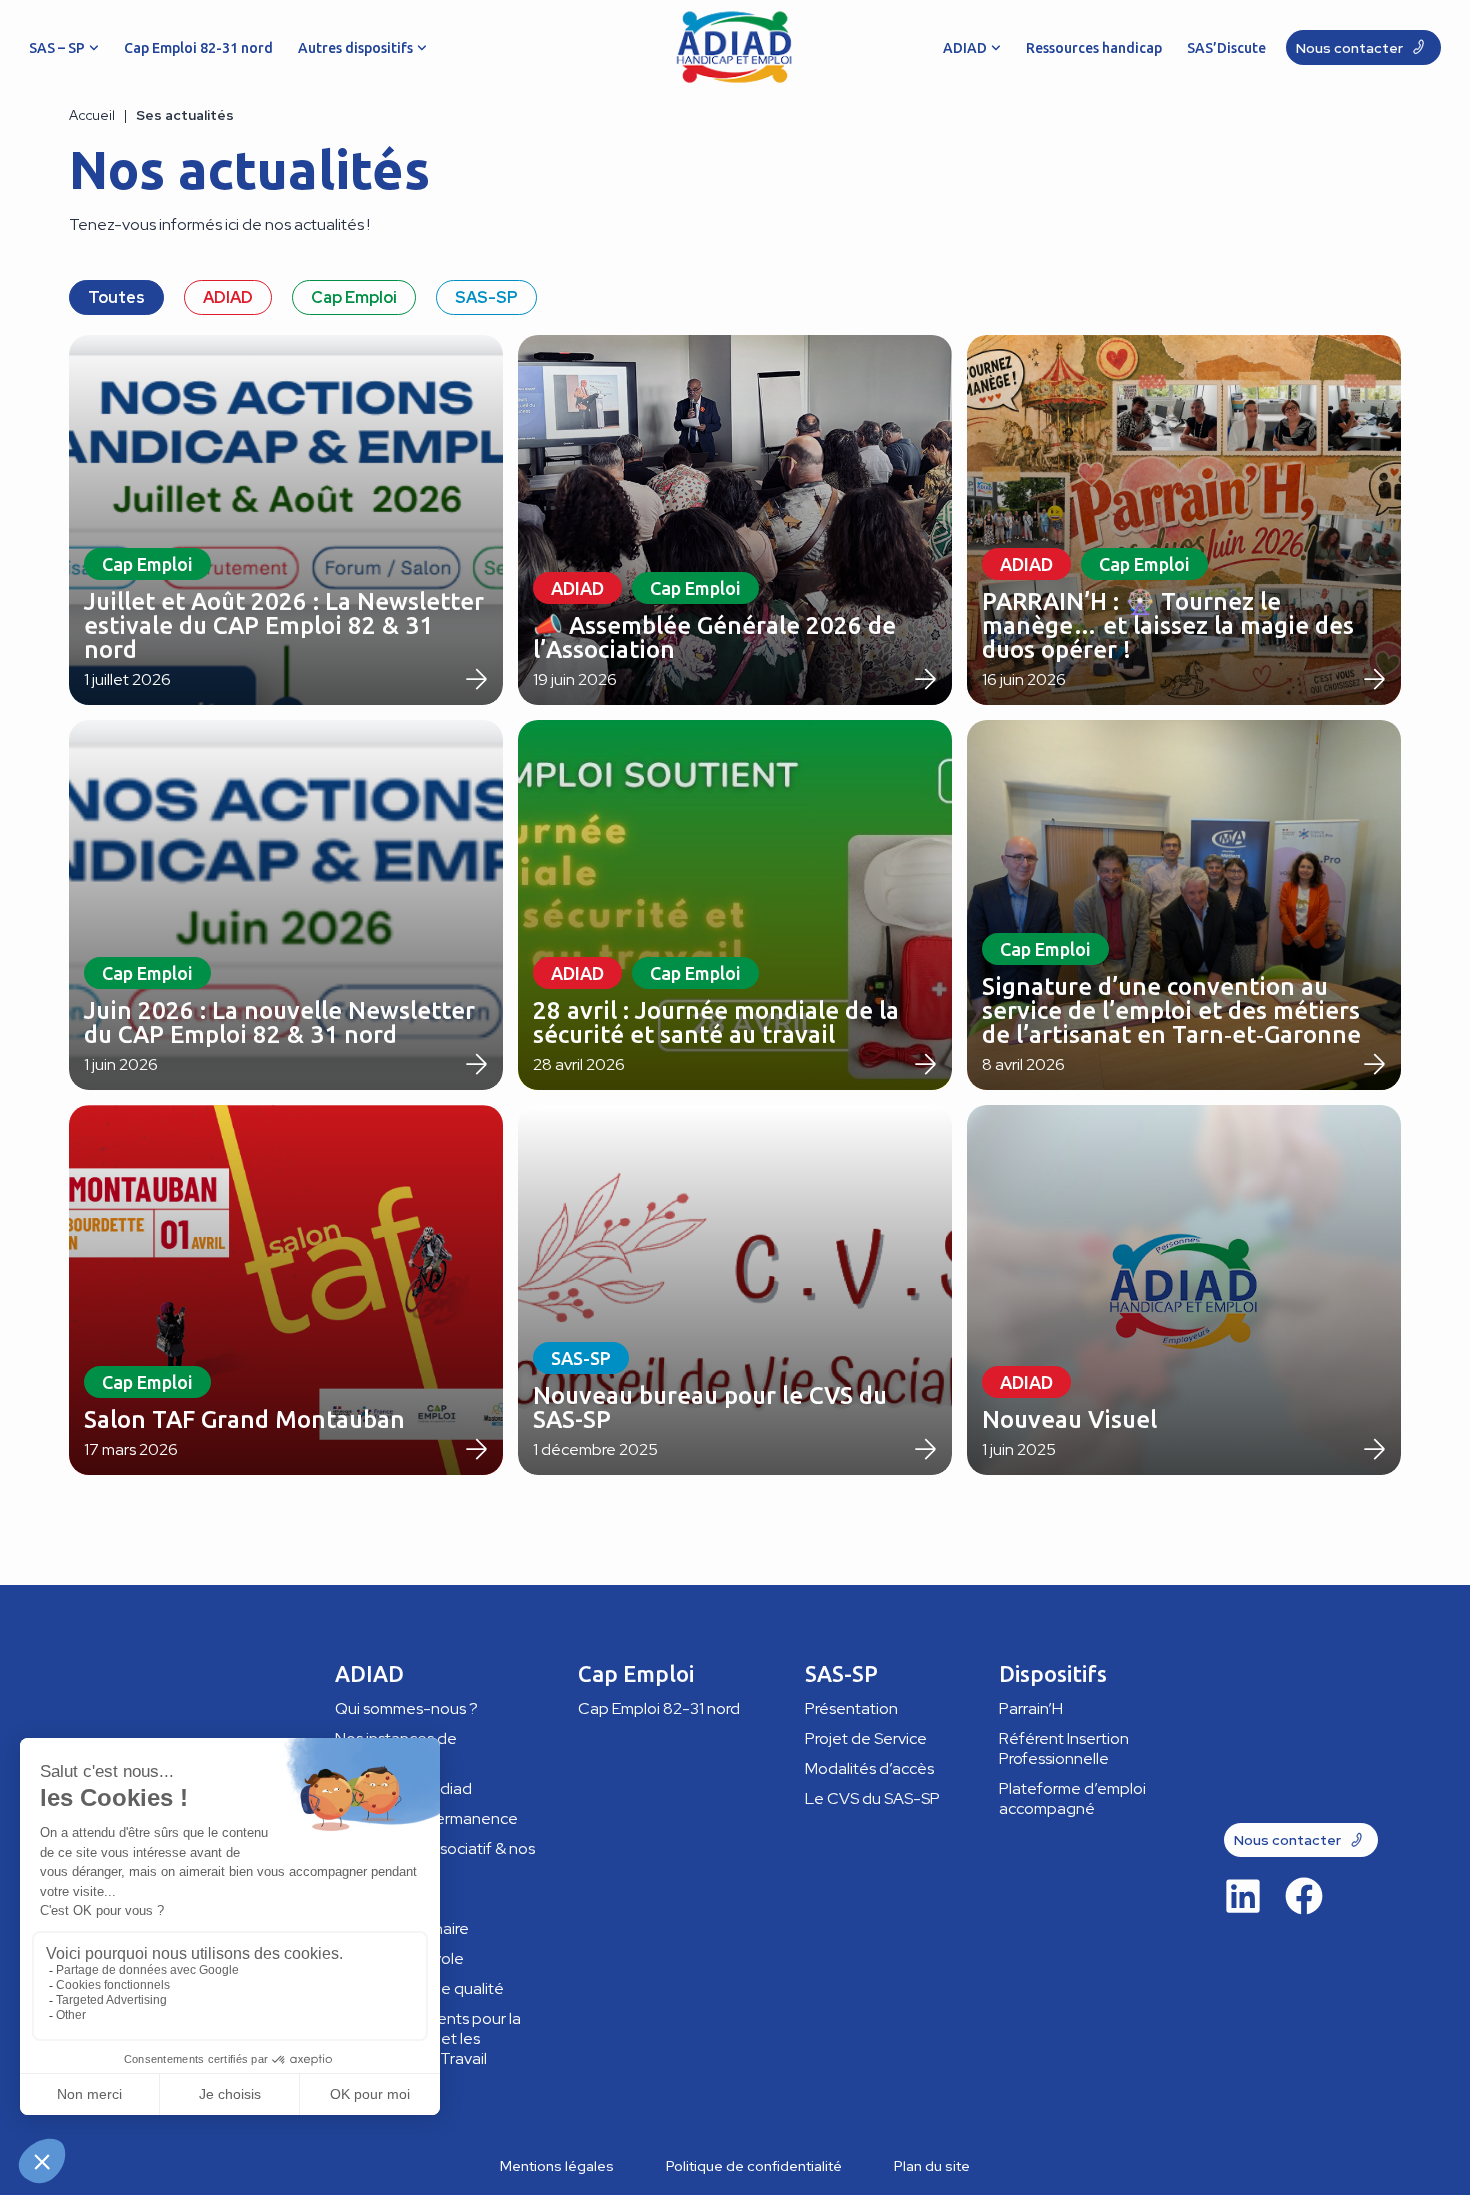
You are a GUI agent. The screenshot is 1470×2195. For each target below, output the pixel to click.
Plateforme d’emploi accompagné (1072, 1798)
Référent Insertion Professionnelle (1064, 1748)
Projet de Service (866, 1738)
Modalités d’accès (869, 1768)
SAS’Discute (1226, 48)
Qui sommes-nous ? (406, 1708)
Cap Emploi (354, 297)
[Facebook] (1304, 1896)
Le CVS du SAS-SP (872, 1798)
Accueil (92, 115)
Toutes (116, 297)
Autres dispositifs (355, 48)
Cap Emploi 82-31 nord (198, 48)
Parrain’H (1031, 1708)
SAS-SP (486, 297)
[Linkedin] (1243, 1896)
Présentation (851, 1708)
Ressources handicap (1094, 48)
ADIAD (965, 48)
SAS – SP (57, 48)
